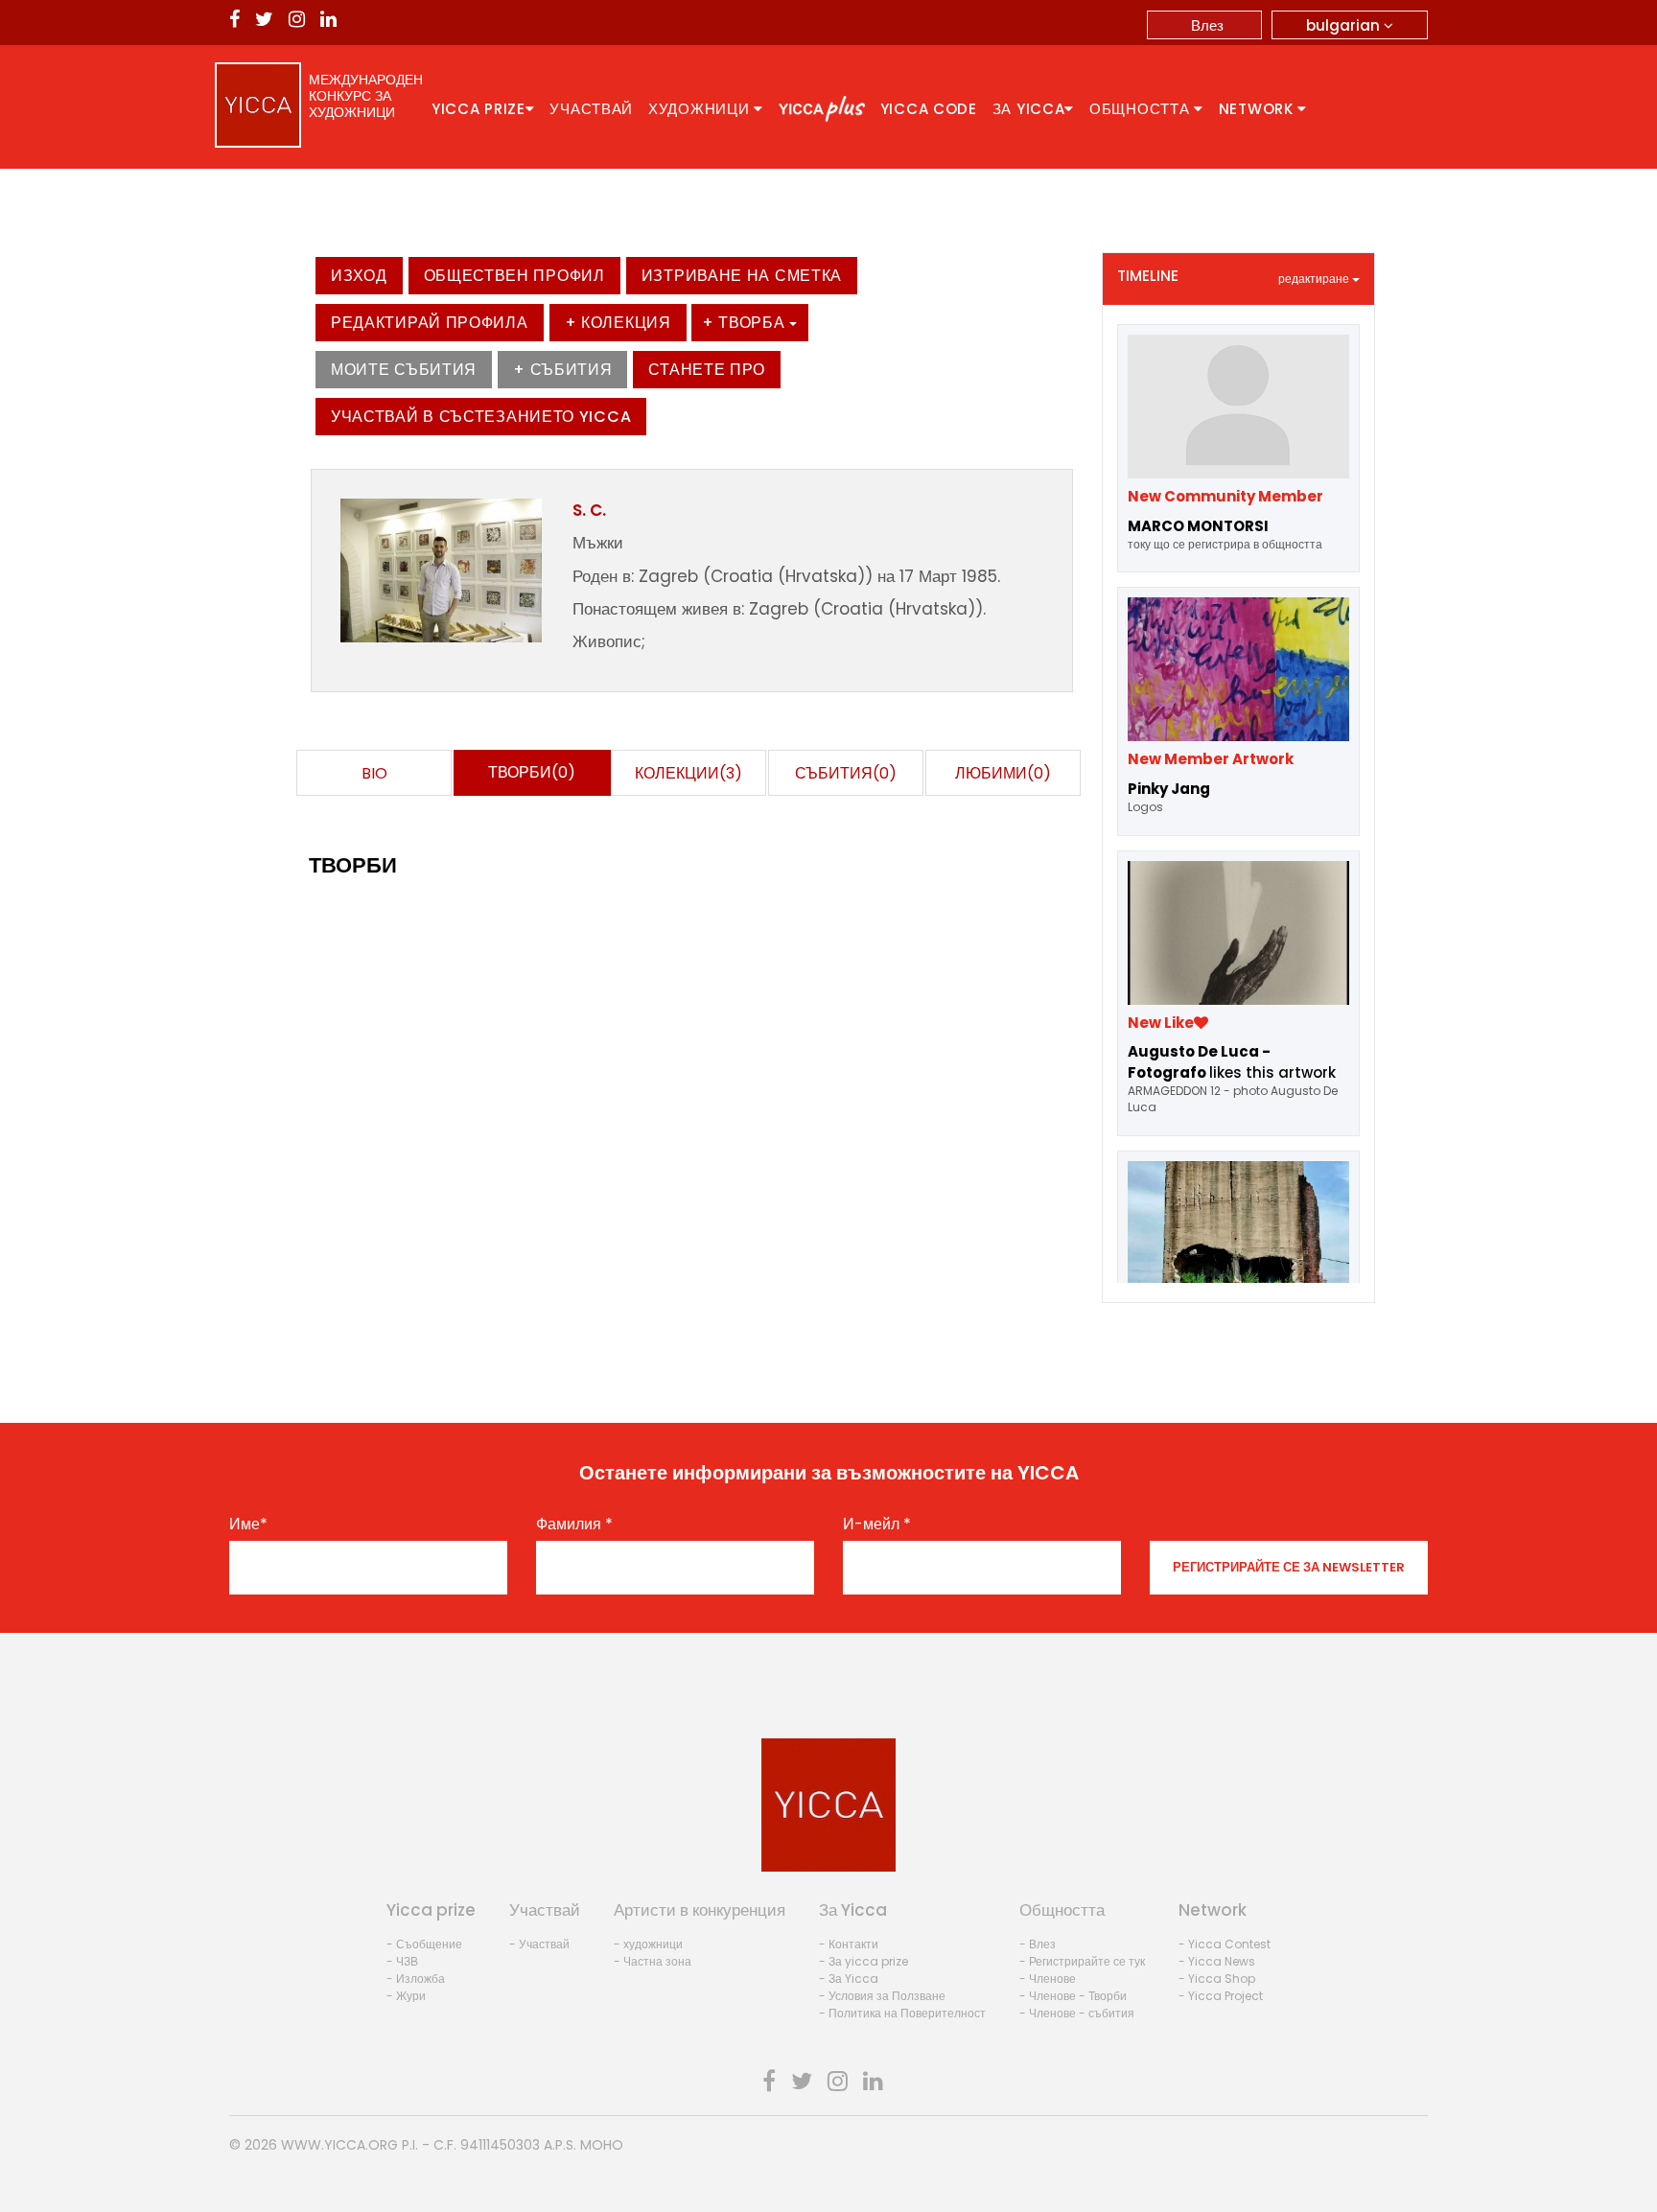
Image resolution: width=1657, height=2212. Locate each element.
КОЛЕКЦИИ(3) (688, 773)
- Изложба (416, 1979)
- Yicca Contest (1225, 1944)
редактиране (1315, 279)
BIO (374, 773)
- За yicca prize (864, 1961)
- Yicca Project (1221, 1996)
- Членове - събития (1077, 2013)
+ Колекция (618, 323)
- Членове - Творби (1073, 1996)
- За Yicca (849, 1979)
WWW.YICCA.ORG (339, 2145)
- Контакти (849, 1944)
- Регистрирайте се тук (1082, 1961)
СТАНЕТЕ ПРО (707, 370)
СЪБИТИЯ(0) (846, 773)
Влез (1207, 25)
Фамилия (574, 1525)
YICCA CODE (929, 109)
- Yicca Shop (1217, 1979)
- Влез (1038, 1944)
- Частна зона (653, 1961)
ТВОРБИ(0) (532, 772)
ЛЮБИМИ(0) (1003, 773)
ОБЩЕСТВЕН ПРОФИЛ (514, 276)
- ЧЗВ (402, 1961)
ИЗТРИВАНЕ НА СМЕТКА (742, 276)
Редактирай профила (430, 323)
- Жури (406, 1996)
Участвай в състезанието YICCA (481, 417)
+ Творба (746, 323)
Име (248, 1525)
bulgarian (1345, 25)
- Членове (1048, 1979)
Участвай (591, 109)
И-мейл (877, 1525)
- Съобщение (424, 1944)
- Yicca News (1217, 1961)
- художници (648, 1944)
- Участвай (539, 1944)
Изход (359, 276)
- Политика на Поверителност (902, 2013)
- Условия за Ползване (882, 1996)
